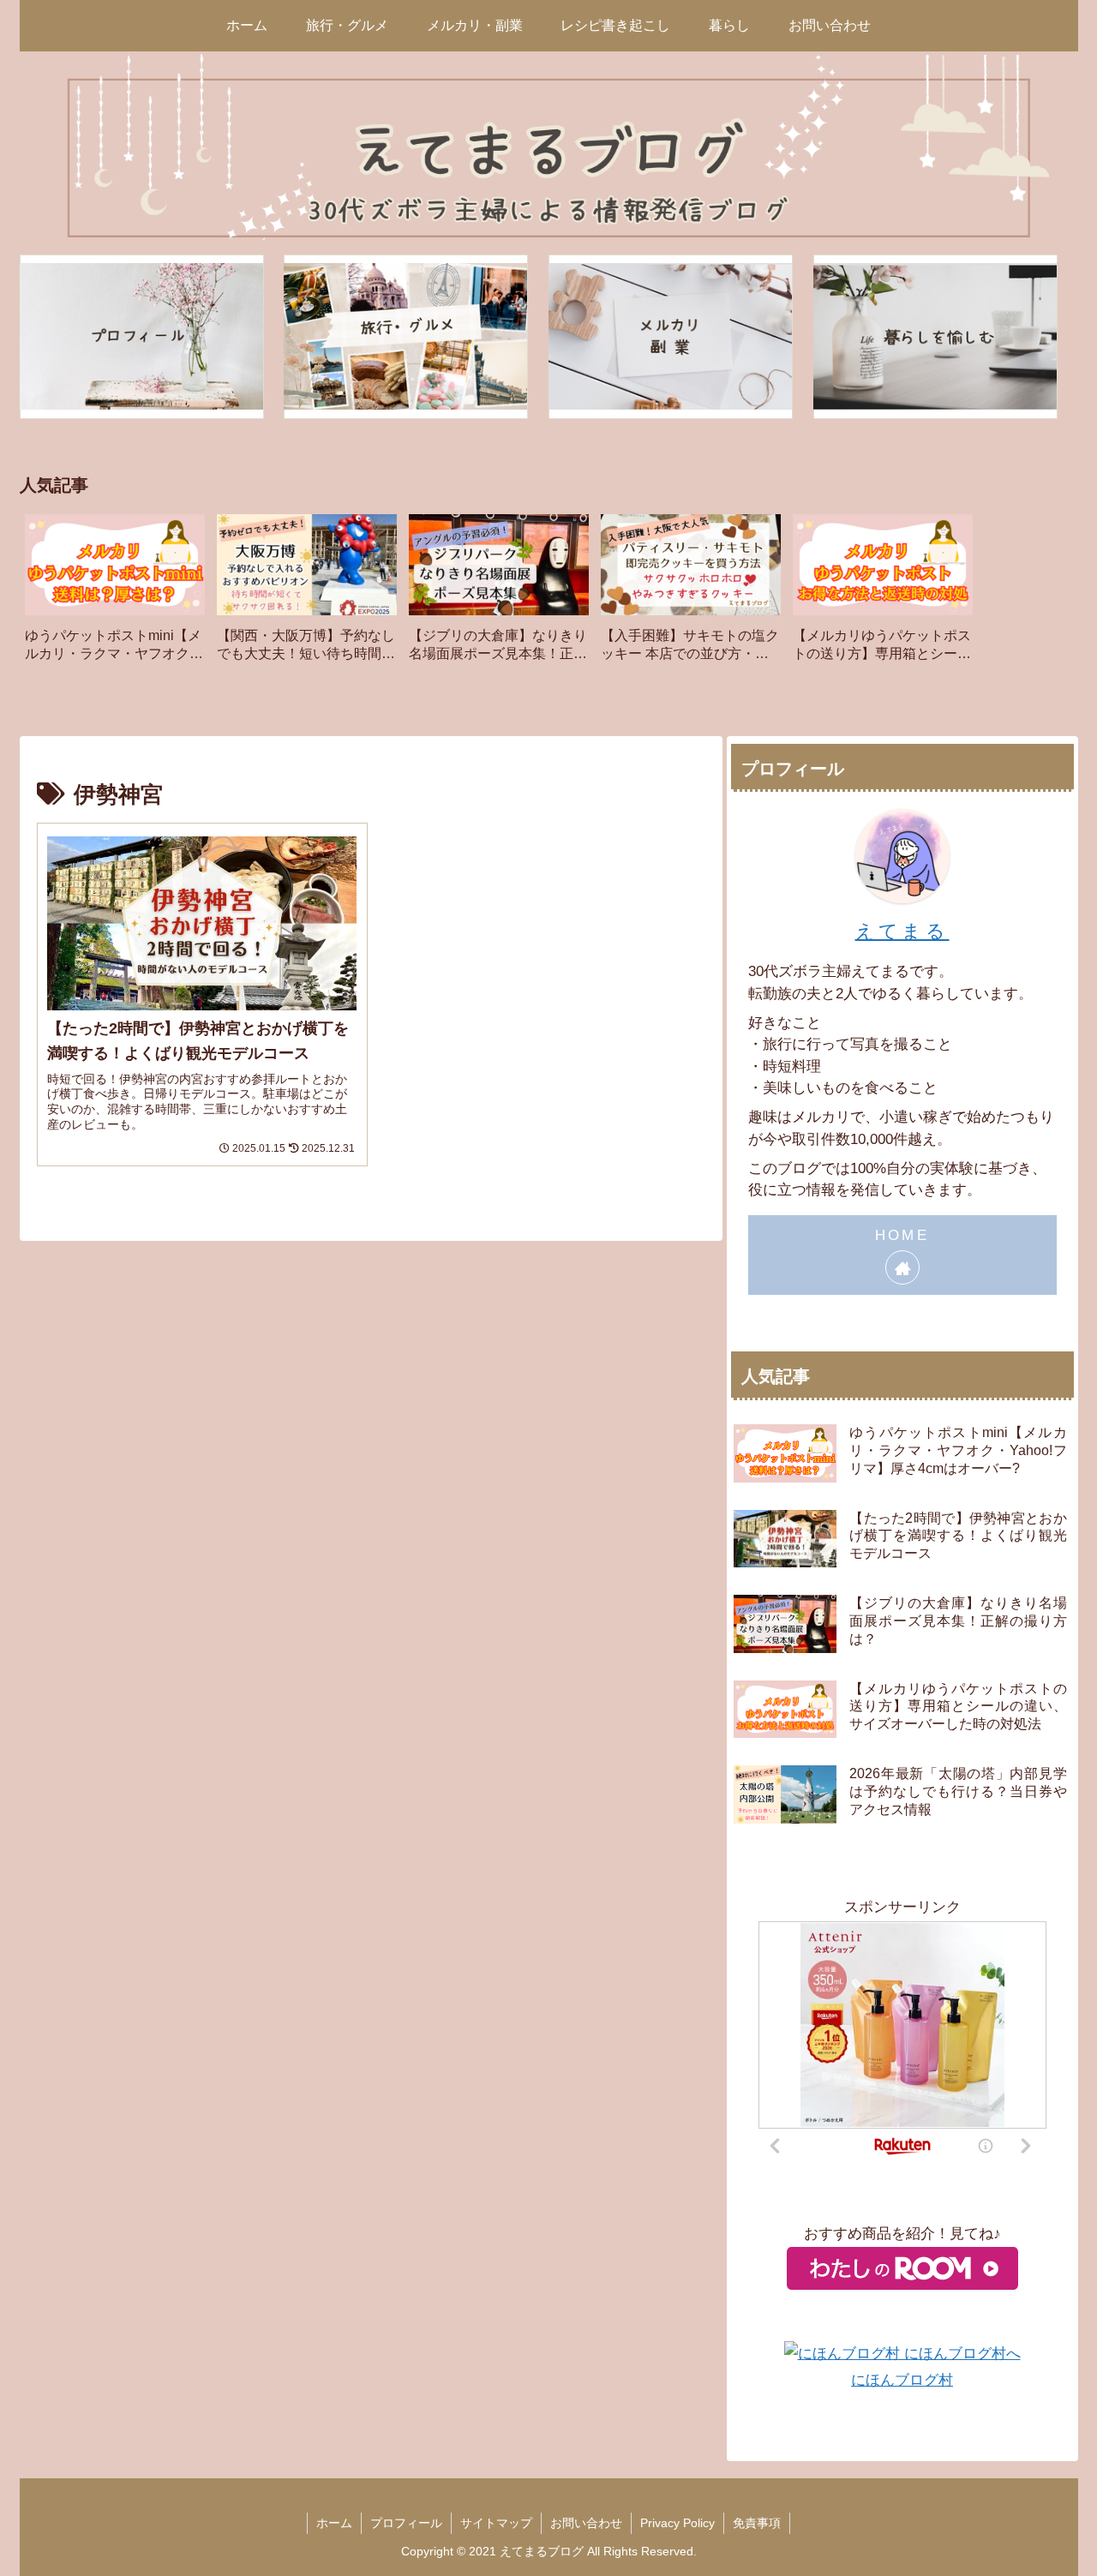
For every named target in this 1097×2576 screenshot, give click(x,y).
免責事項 (757, 2523)
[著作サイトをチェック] (902, 1267)
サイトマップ (496, 2523)
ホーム (334, 2523)
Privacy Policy (677, 2523)
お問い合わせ (586, 2523)
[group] (115, 594)
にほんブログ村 (902, 2380)
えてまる (902, 931)
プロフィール (406, 2523)
